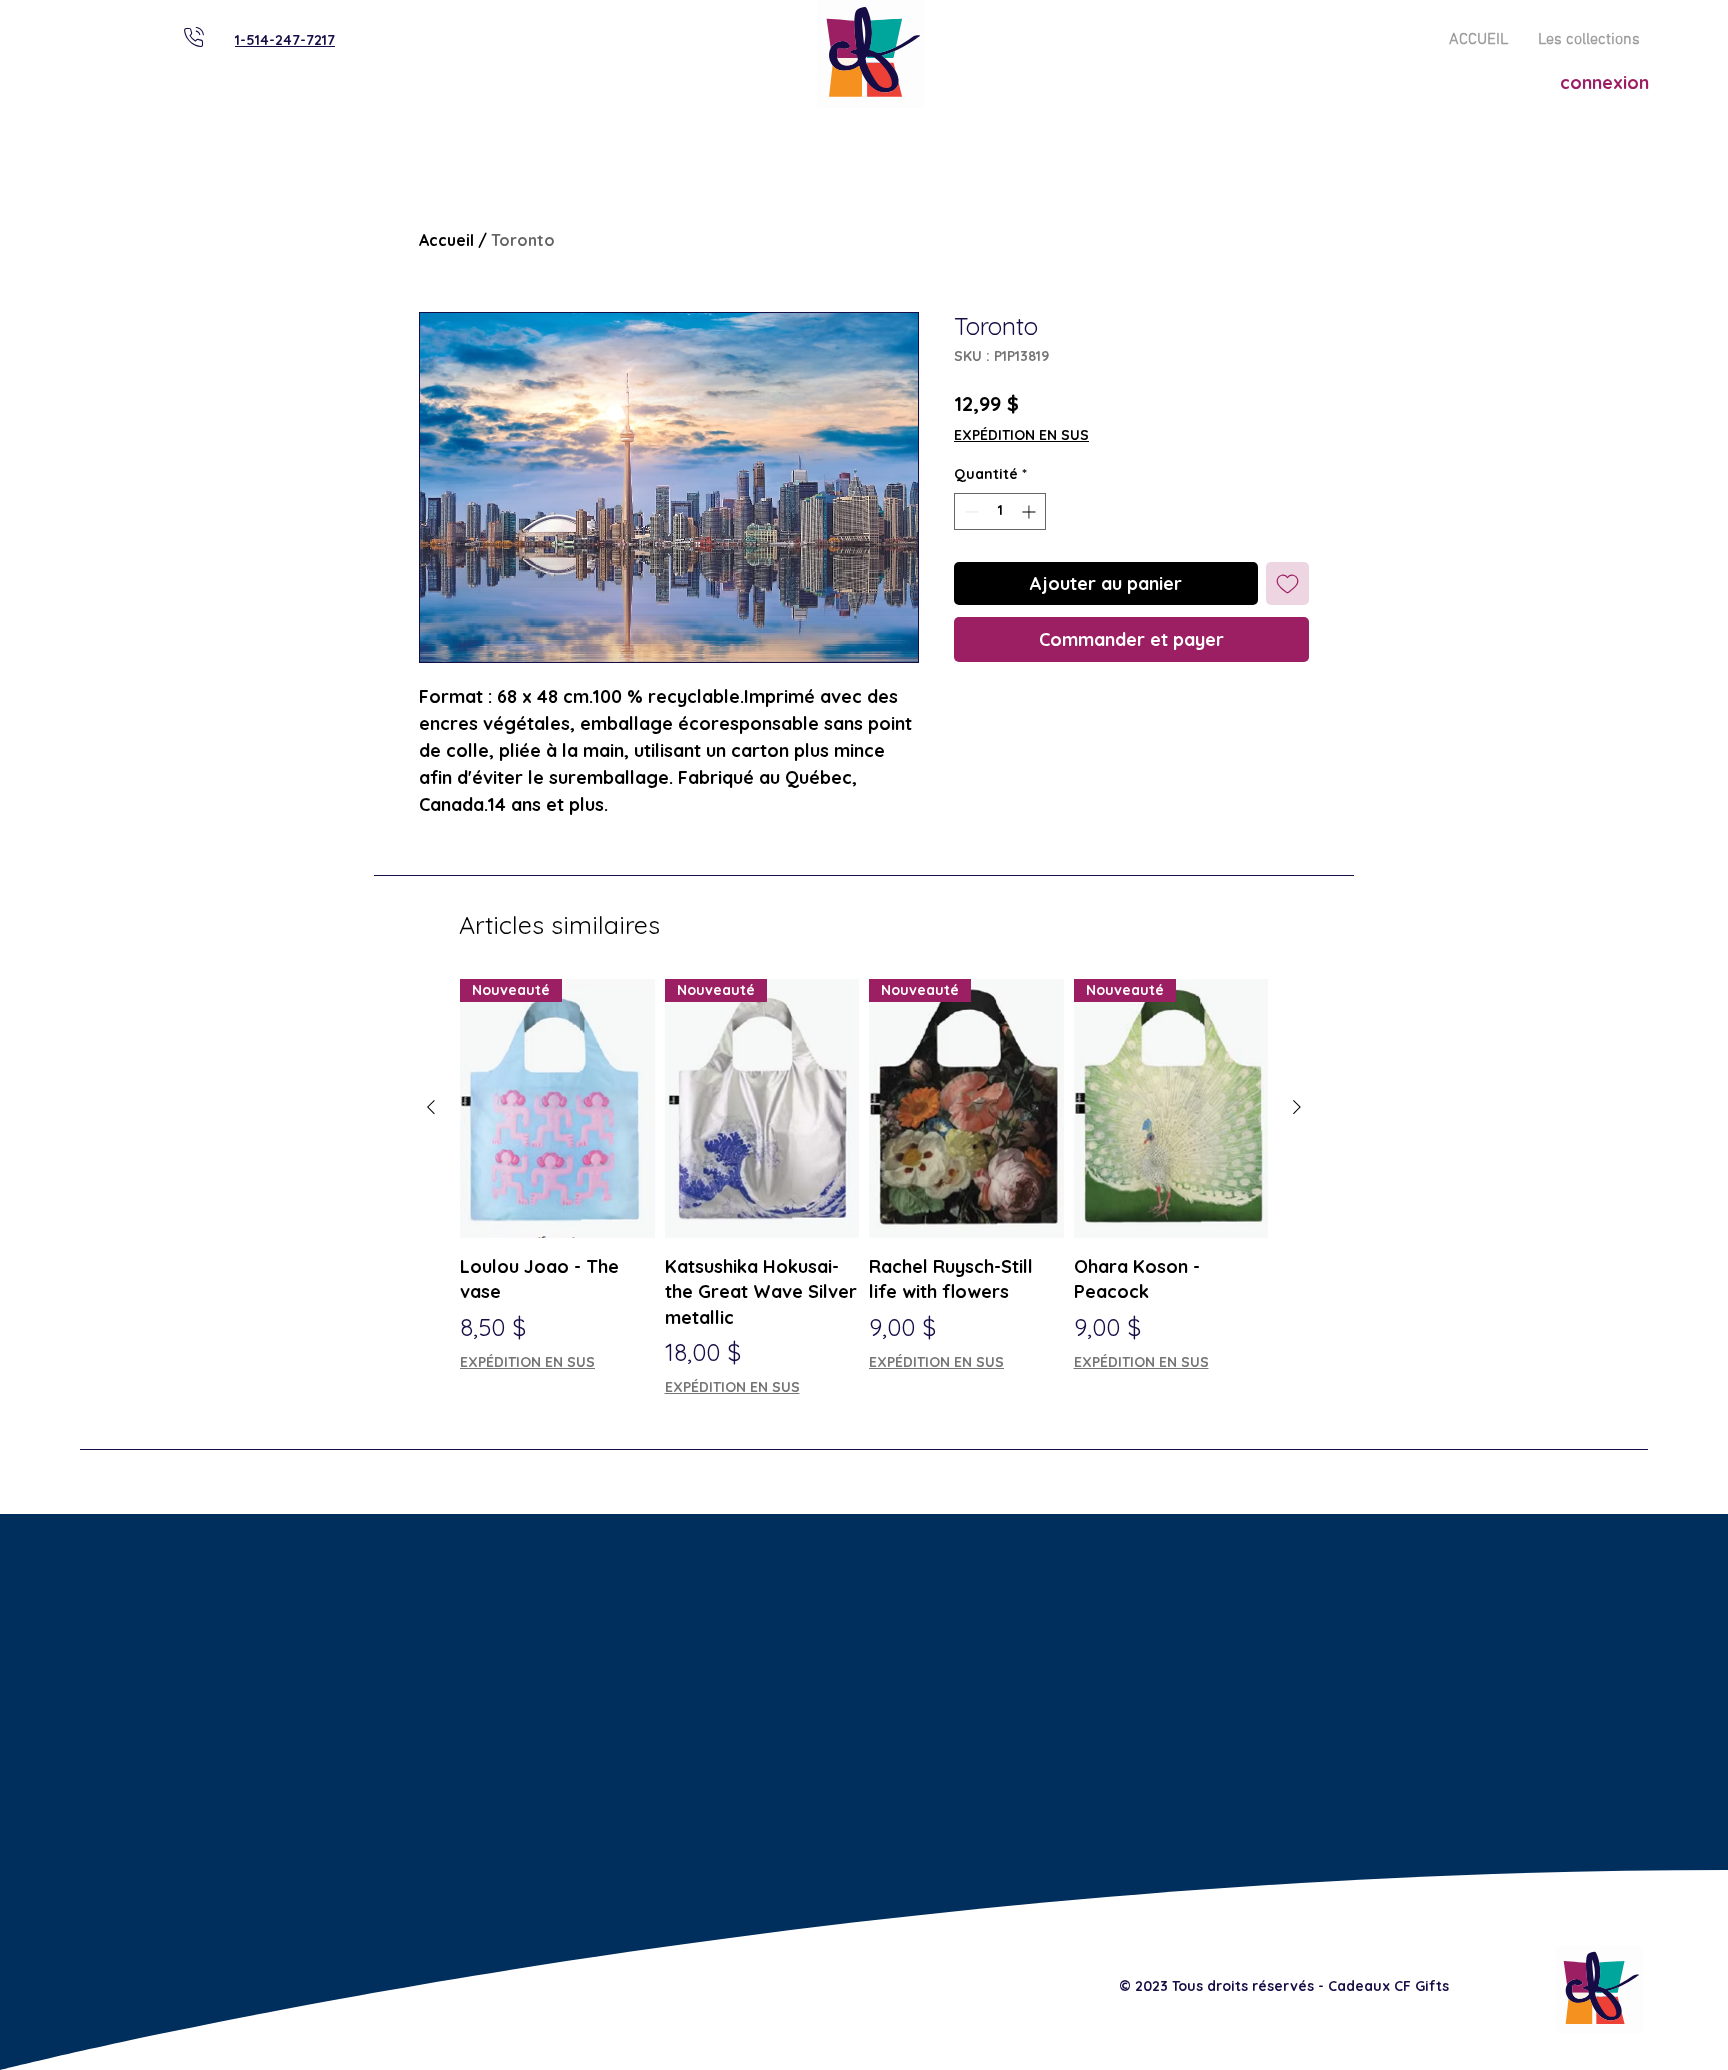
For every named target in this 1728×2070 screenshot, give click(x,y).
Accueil (446, 240)
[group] (864, 1188)
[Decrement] (969, 511)
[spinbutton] (1000, 511)
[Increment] (1030, 511)
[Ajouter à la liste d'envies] (1287, 583)
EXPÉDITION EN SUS (1021, 435)
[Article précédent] (431, 1107)
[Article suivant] (1297, 1107)
